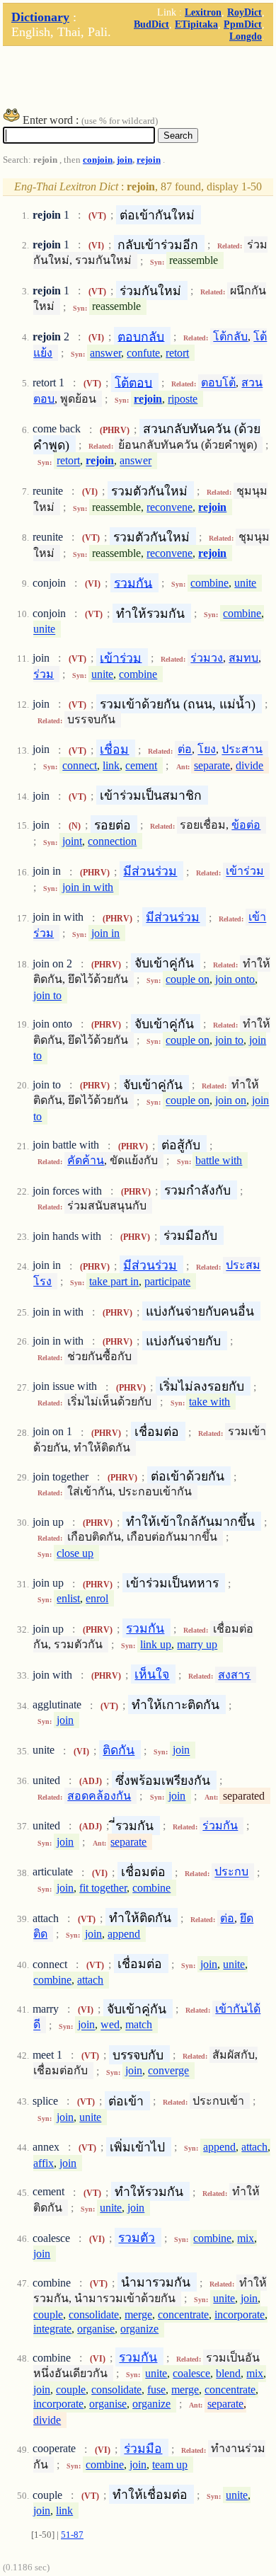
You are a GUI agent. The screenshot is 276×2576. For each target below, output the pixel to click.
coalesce (191, 2373)
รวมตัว (137, 2238)
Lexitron (203, 12)
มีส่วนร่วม (150, 871)
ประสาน (242, 750)
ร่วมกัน (220, 1825)
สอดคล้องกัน (99, 1796)
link (111, 765)
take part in (114, 1281)
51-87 (72, 2535)
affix (44, 2163)
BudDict (151, 24)
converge (168, 2071)
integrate (52, 2329)
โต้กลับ (230, 337)
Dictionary (40, 17)
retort (177, 353)
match (139, 2025)
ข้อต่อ (246, 825)
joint (72, 841)
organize (139, 2329)
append (124, 1934)
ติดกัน (119, 1750)
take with (209, 1402)
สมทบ (243, 658)
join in (105, 933)
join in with (88, 887)
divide (249, 765)
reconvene (169, 507)
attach (90, 1980)
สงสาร (234, 1675)
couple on (188, 979)
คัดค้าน (86, 1160)
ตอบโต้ (218, 383)
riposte (183, 399)
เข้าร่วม (121, 657)
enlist (68, 1598)
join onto (235, 979)
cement (141, 765)
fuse (156, 2390)
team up (170, 2465)
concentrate (183, 2315)
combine (209, 583)
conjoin (98, 160)
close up (75, 1553)
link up (156, 1644)
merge (138, 2315)
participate (167, 1281)
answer (105, 353)
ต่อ (185, 750)
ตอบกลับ (141, 336)
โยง (207, 750)
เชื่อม (114, 749)
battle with (219, 1160)
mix (246, 2238)
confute (143, 353)
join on (231, 1101)
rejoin (149, 160)
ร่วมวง (207, 658)
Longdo (246, 36)
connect (80, 765)
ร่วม (44, 674)
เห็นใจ (152, 1674)
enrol (97, 1598)
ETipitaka (196, 24)
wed (110, 2025)
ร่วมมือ (143, 2449)
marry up (197, 1644)
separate (212, 765)
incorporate (240, 2315)
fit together (103, 1888)
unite (245, 583)
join (125, 160)
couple (48, 2315)
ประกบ (231, 1872)
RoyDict (245, 12)
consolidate (94, 2315)
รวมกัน (133, 582)
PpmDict (243, 24)
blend (228, 2373)
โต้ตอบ (133, 382)
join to (47, 995)
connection (112, 841)
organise (96, 2329)
